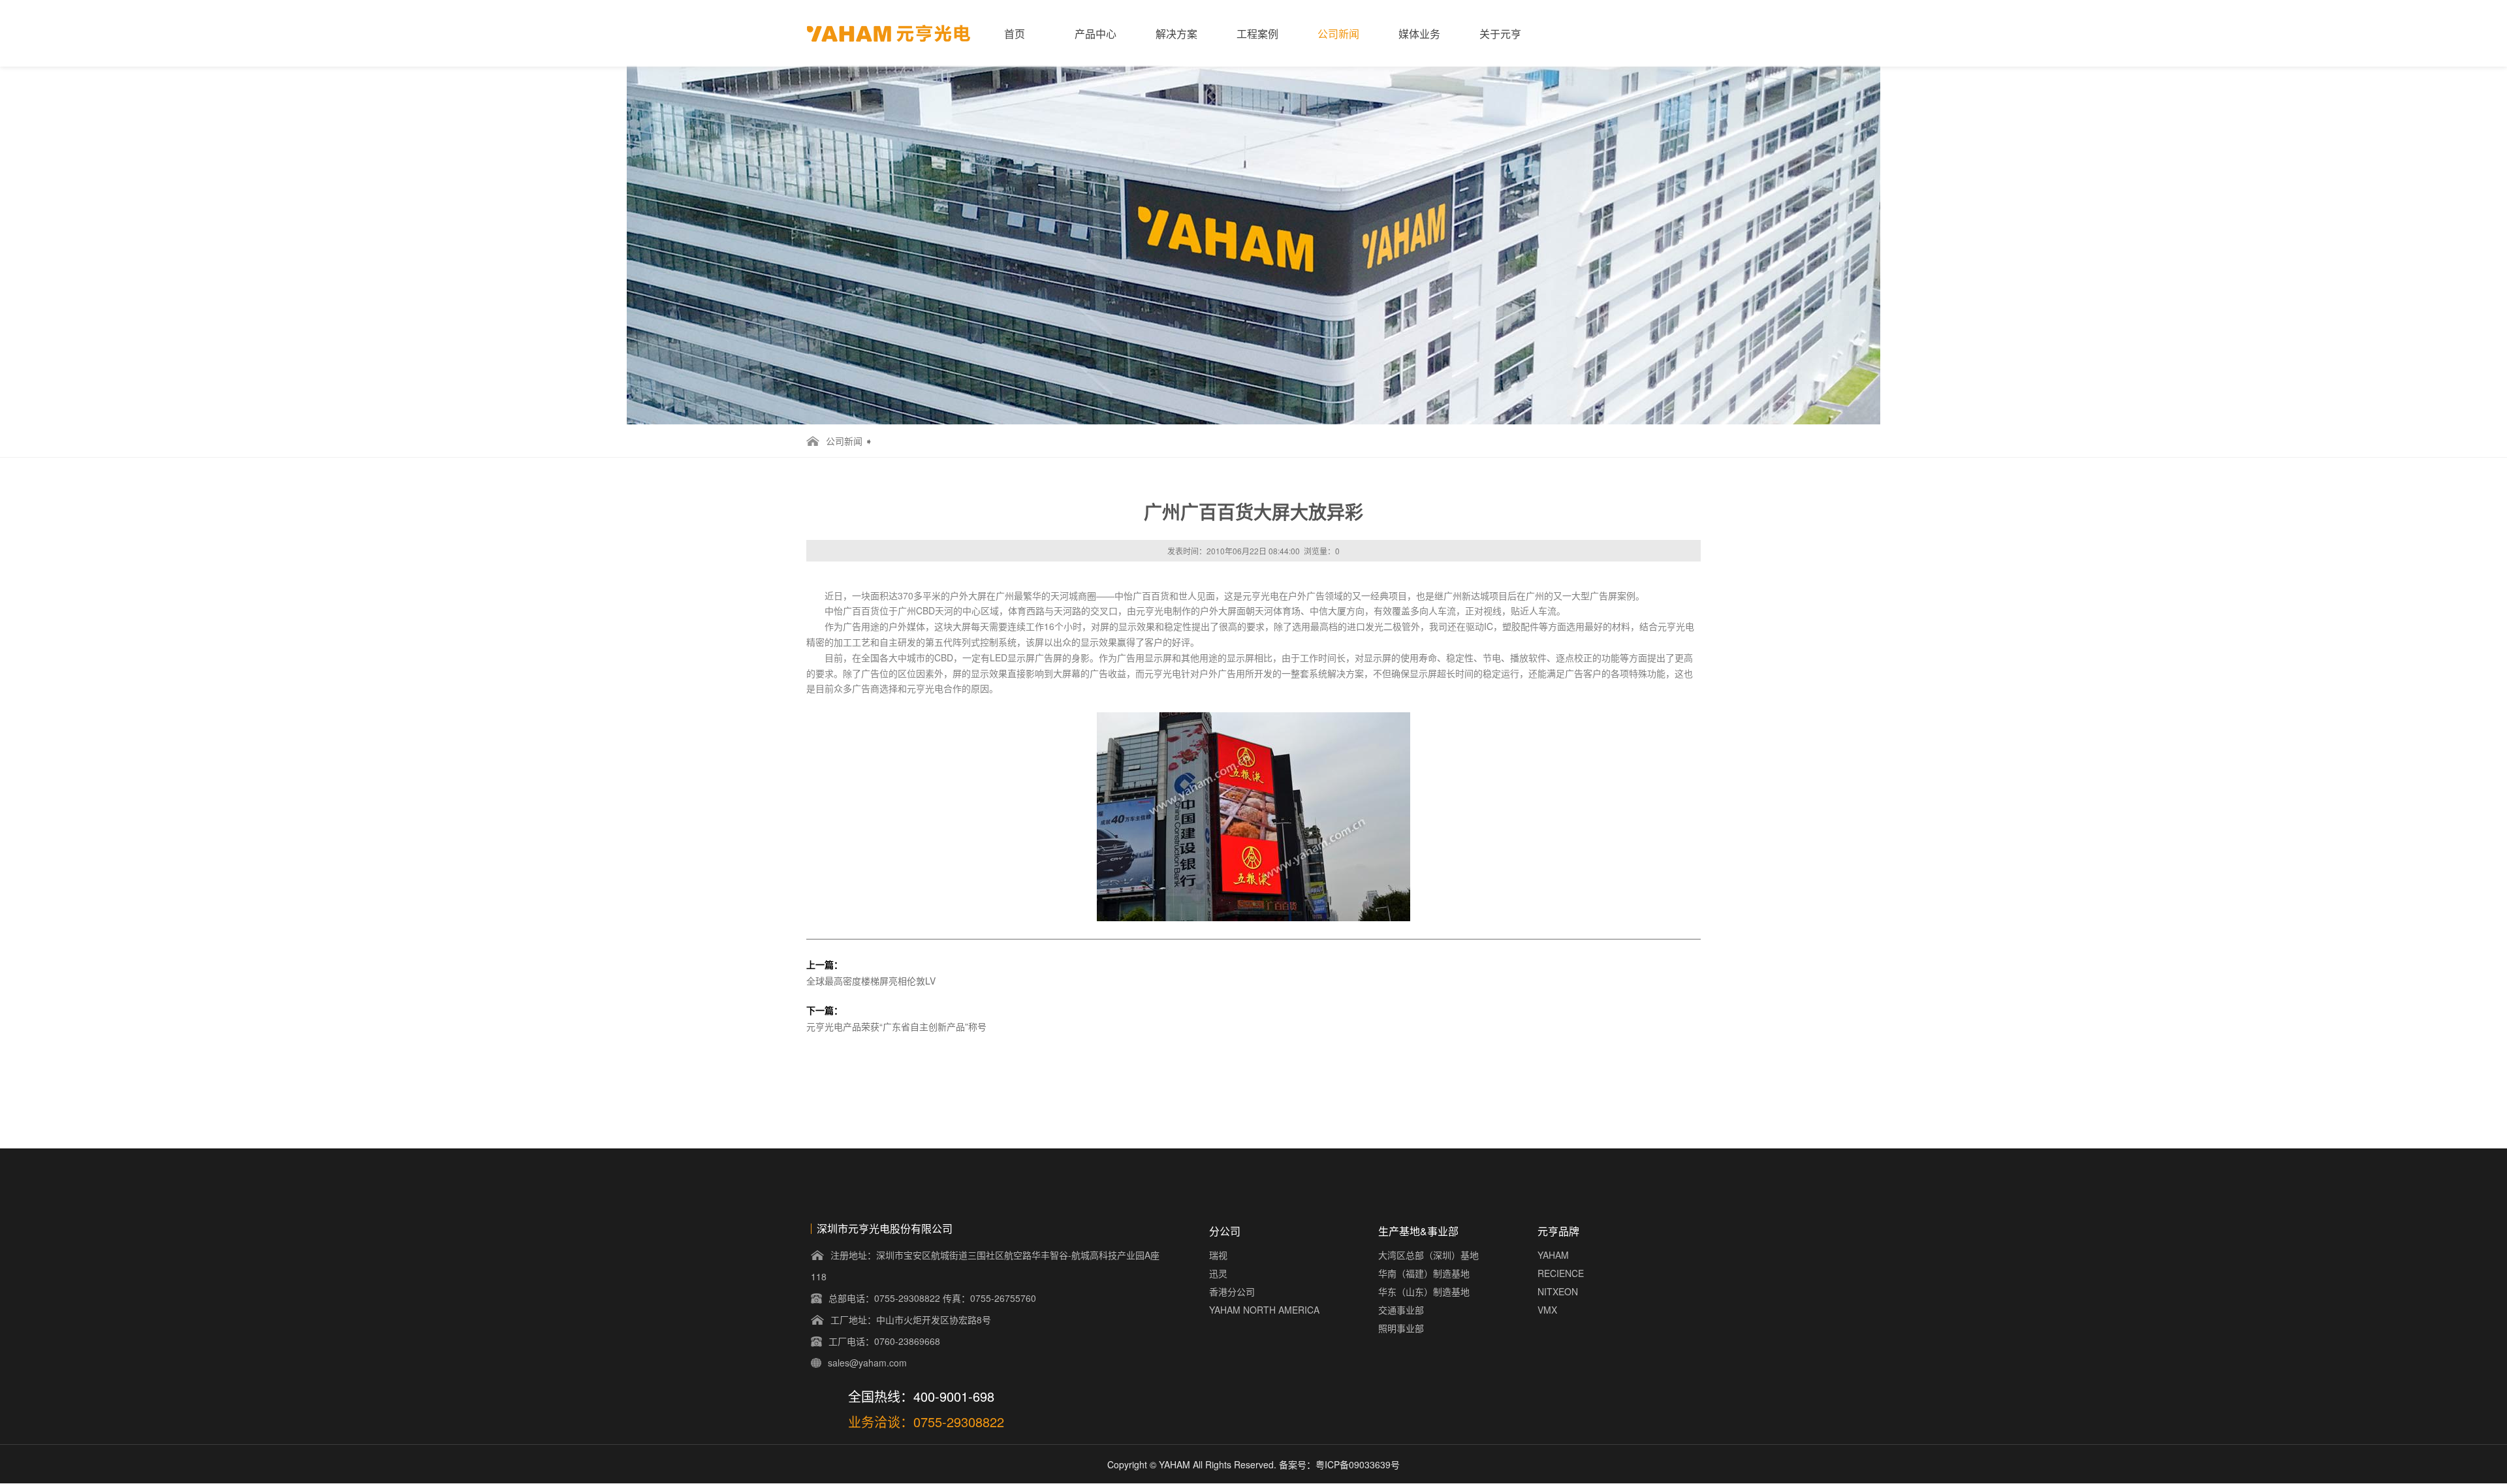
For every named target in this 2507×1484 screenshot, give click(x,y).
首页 (1015, 34)
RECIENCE (1561, 1273)
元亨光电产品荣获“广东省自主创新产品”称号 (896, 1026)
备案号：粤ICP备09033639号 (1339, 1464)
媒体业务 (1419, 34)
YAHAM (1553, 1255)
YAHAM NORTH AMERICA (1264, 1310)
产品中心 (1096, 34)
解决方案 (1176, 34)
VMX (1547, 1310)
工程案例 (1257, 34)
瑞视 (1218, 1255)
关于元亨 (1500, 34)
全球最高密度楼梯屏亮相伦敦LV (871, 981)
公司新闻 (1338, 34)
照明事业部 (1401, 1328)
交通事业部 (1401, 1310)
